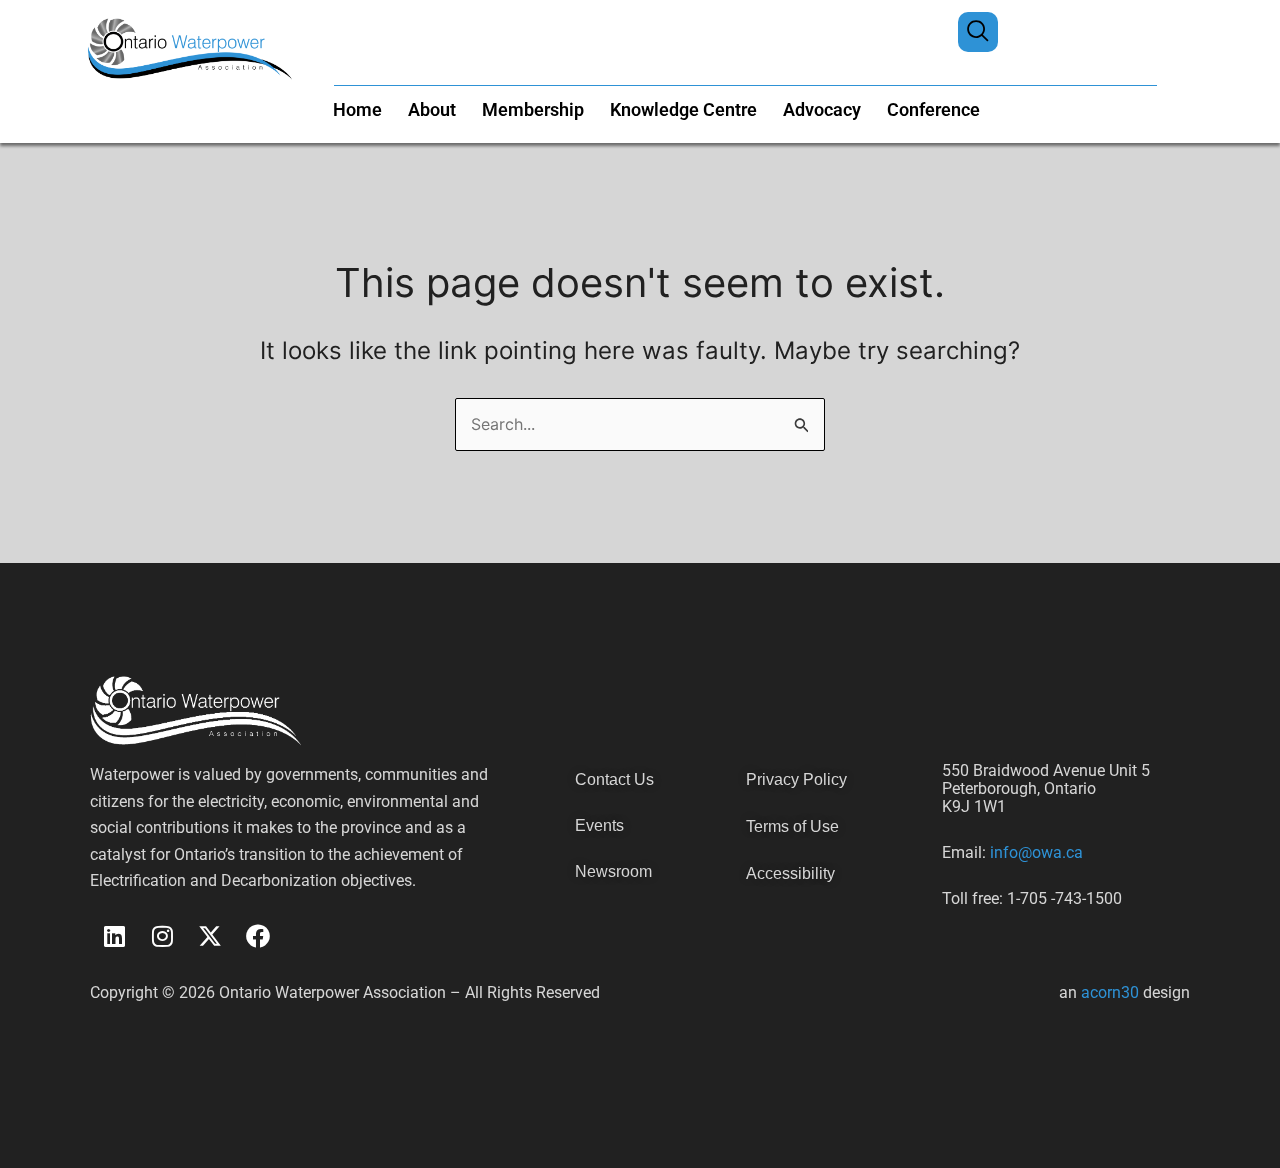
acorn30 (1110, 992)
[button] (978, 32)
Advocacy (822, 109)
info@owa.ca (1034, 852)
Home (357, 109)
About (432, 109)
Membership (533, 109)
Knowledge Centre (683, 109)
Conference (933, 109)
